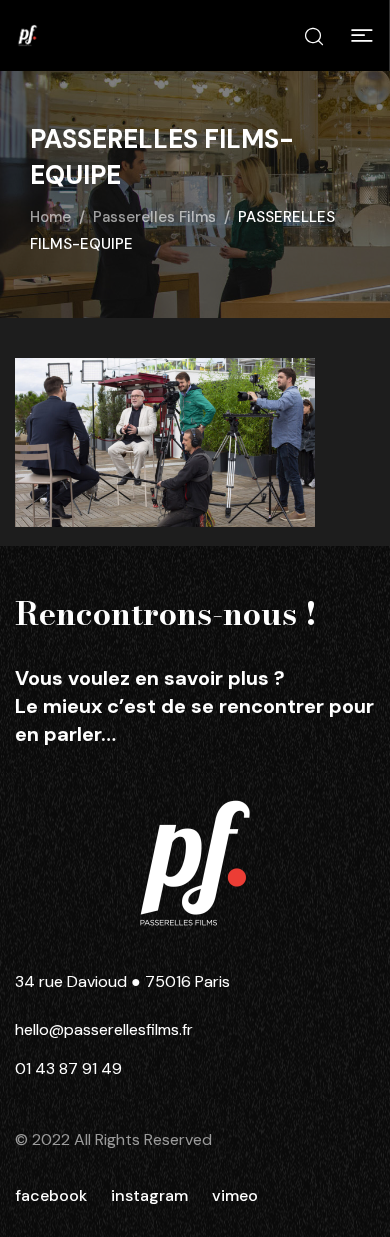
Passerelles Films (154, 217)
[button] (362, 36)
